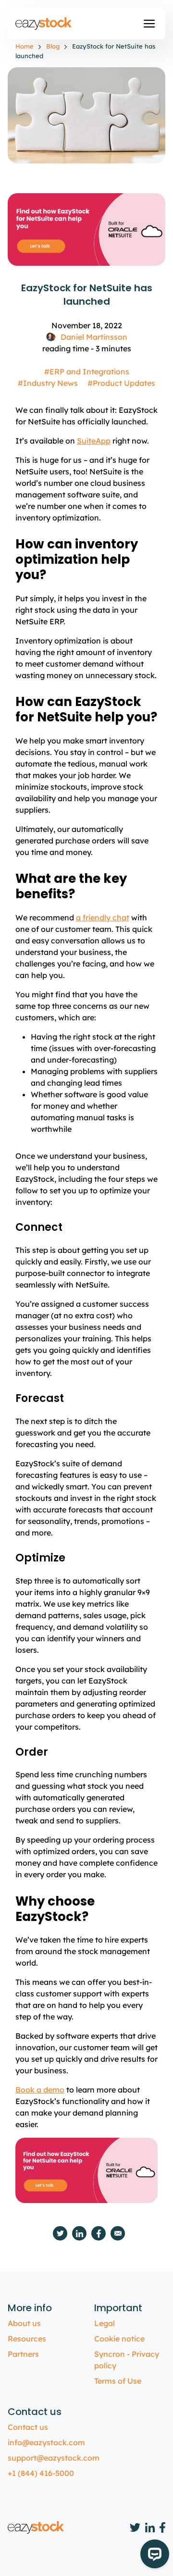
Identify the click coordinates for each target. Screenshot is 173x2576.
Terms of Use (118, 2381)
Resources (27, 2339)
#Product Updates (121, 383)
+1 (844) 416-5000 (41, 2473)
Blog (53, 46)
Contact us (28, 2427)
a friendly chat (103, 917)
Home (25, 46)
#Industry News (48, 383)
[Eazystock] (44, 24)
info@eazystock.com (46, 2442)
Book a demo (40, 2090)
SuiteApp (94, 441)
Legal (105, 2323)
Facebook (99, 2233)
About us (24, 2323)
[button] (149, 24)
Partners (23, 2354)
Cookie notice (119, 2339)
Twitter (60, 2233)
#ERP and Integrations (87, 372)
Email (118, 2233)
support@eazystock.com (54, 2458)
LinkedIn (79, 2233)
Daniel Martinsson (94, 337)
